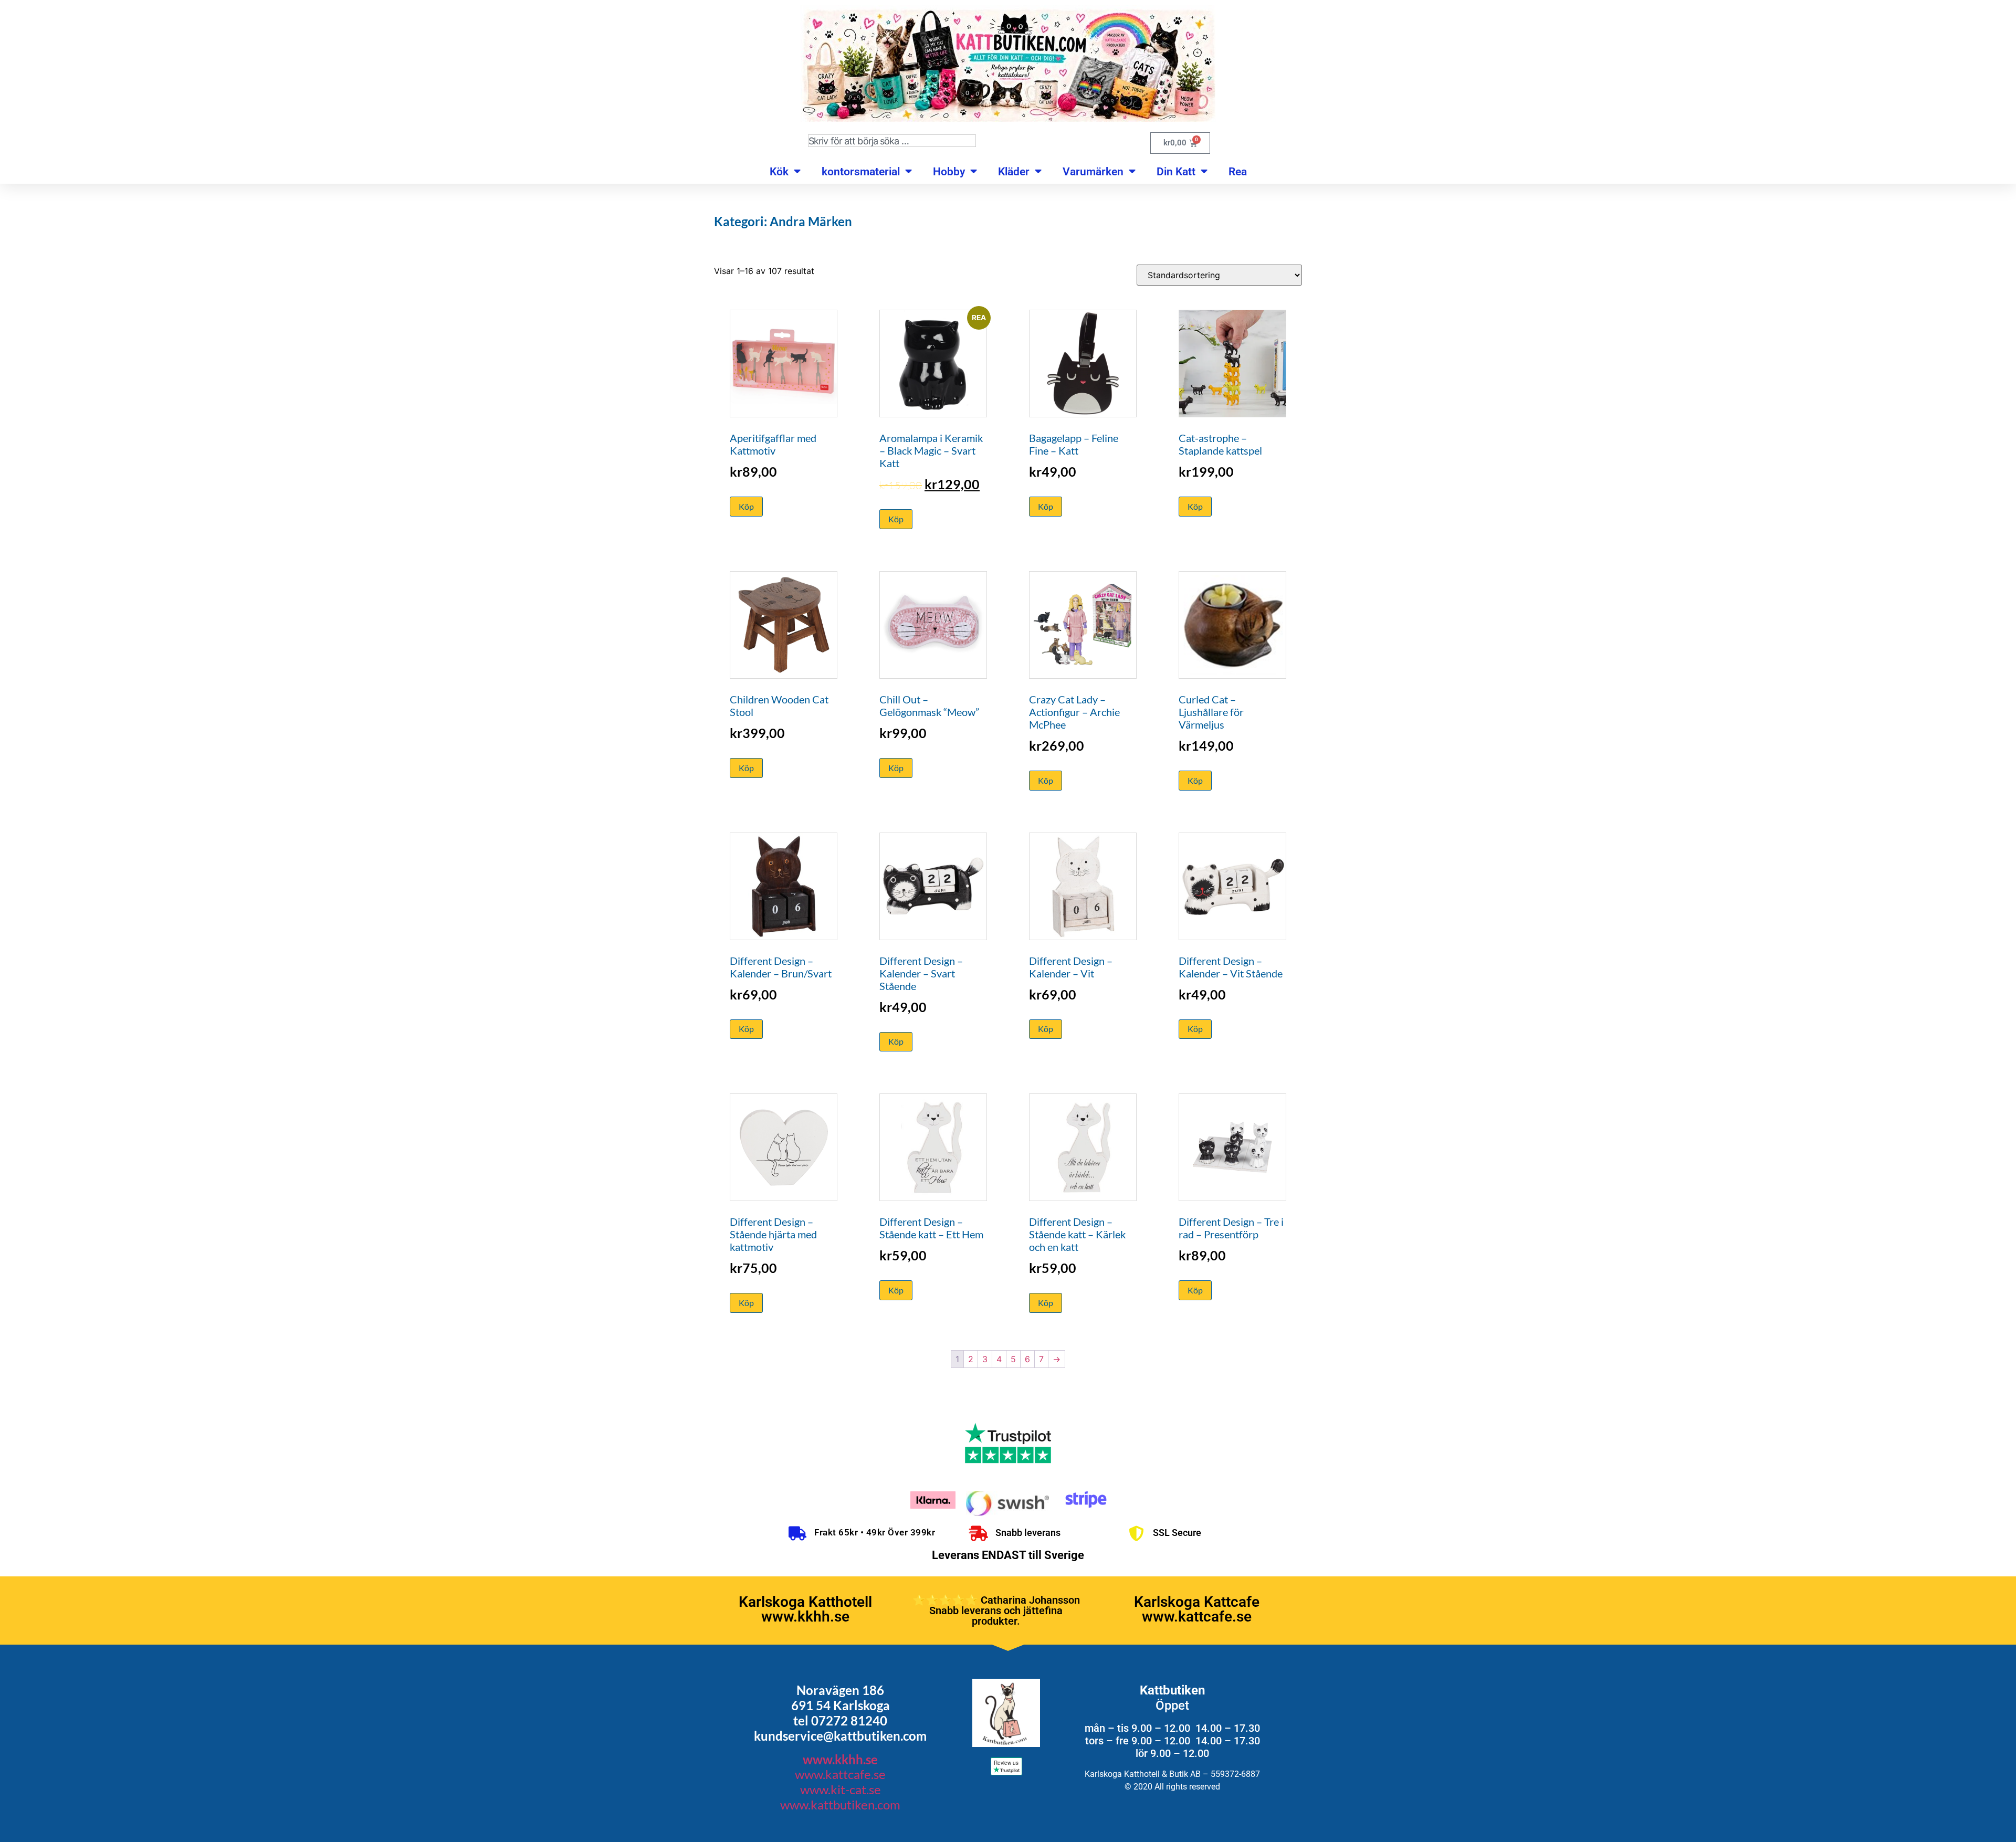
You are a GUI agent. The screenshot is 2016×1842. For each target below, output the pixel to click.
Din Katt (1176, 172)
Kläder (1014, 172)
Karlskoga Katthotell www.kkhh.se (805, 1609)
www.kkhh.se (840, 1759)
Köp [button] (746, 506)
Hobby (949, 172)
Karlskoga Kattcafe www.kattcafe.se (1197, 1609)
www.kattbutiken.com (840, 1804)
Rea (1238, 172)
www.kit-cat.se (841, 1789)
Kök (779, 172)
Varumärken (1093, 172)
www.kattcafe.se (840, 1774)
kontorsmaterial (861, 172)
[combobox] (892, 141)
